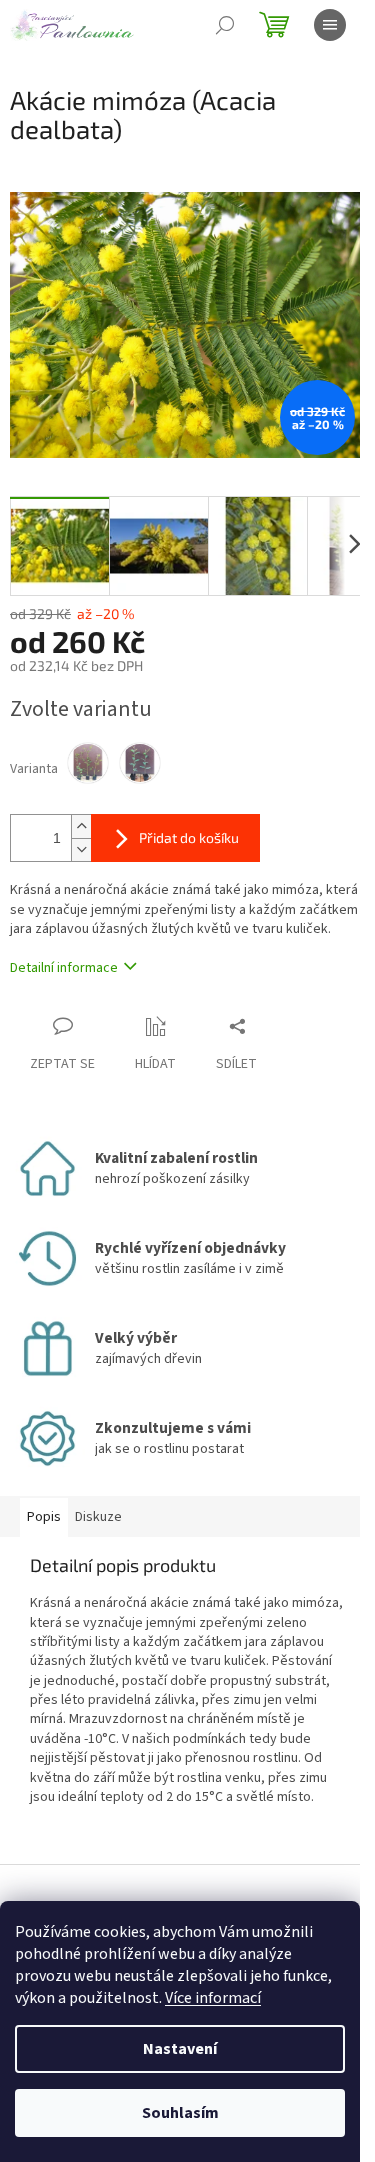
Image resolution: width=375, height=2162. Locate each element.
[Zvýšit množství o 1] (81, 826)
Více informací (213, 1998)
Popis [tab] (44, 1517)
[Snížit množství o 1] (81, 849)
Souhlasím (180, 2113)
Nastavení (180, 2049)
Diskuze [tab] (98, 1517)
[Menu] (330, 25)
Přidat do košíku (189, 837)
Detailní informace (64, 968)
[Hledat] (225, 25)
